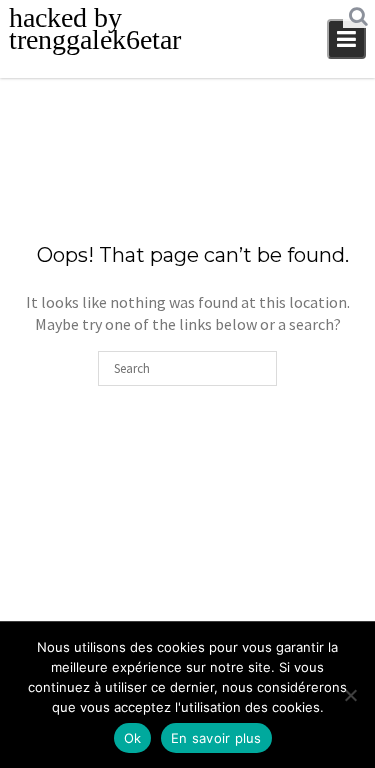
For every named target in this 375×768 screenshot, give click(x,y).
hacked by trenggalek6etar (95, 28)
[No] (350, 695)
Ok (133, 738)
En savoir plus (216, 738)
